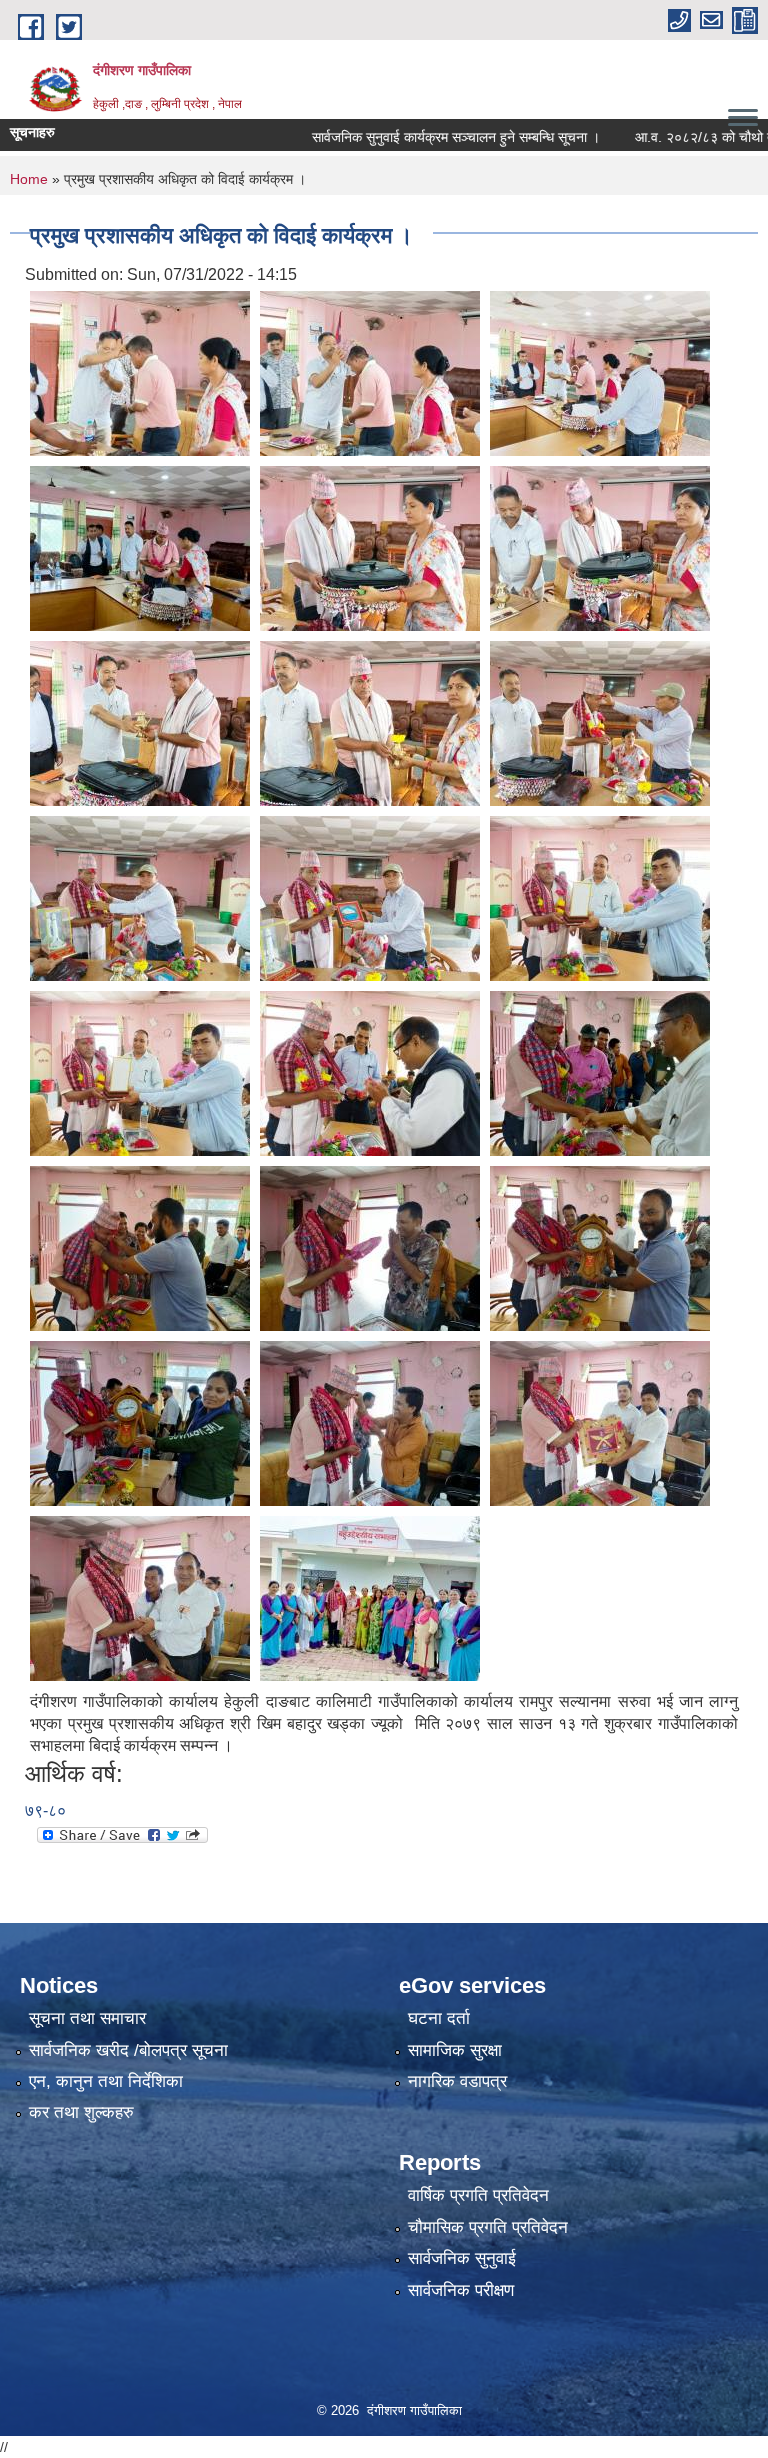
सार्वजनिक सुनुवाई (462, 2258)
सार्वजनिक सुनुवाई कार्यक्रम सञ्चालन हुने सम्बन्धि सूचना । (412, 137)
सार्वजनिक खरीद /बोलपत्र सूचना (128, 2050)
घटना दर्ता (439, 2018)
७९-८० (45, 1810)
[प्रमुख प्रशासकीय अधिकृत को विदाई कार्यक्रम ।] (140, 372)
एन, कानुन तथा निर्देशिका (106, 2081)
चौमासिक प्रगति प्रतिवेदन (488, 2227)
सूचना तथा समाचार (87, 2018)
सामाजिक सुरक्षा (455, 2050)
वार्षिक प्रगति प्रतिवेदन (478, 2195)
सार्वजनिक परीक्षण (461, 2290)
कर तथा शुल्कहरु (81, 2112)
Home (29, 179)
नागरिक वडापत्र (457, 2081)
